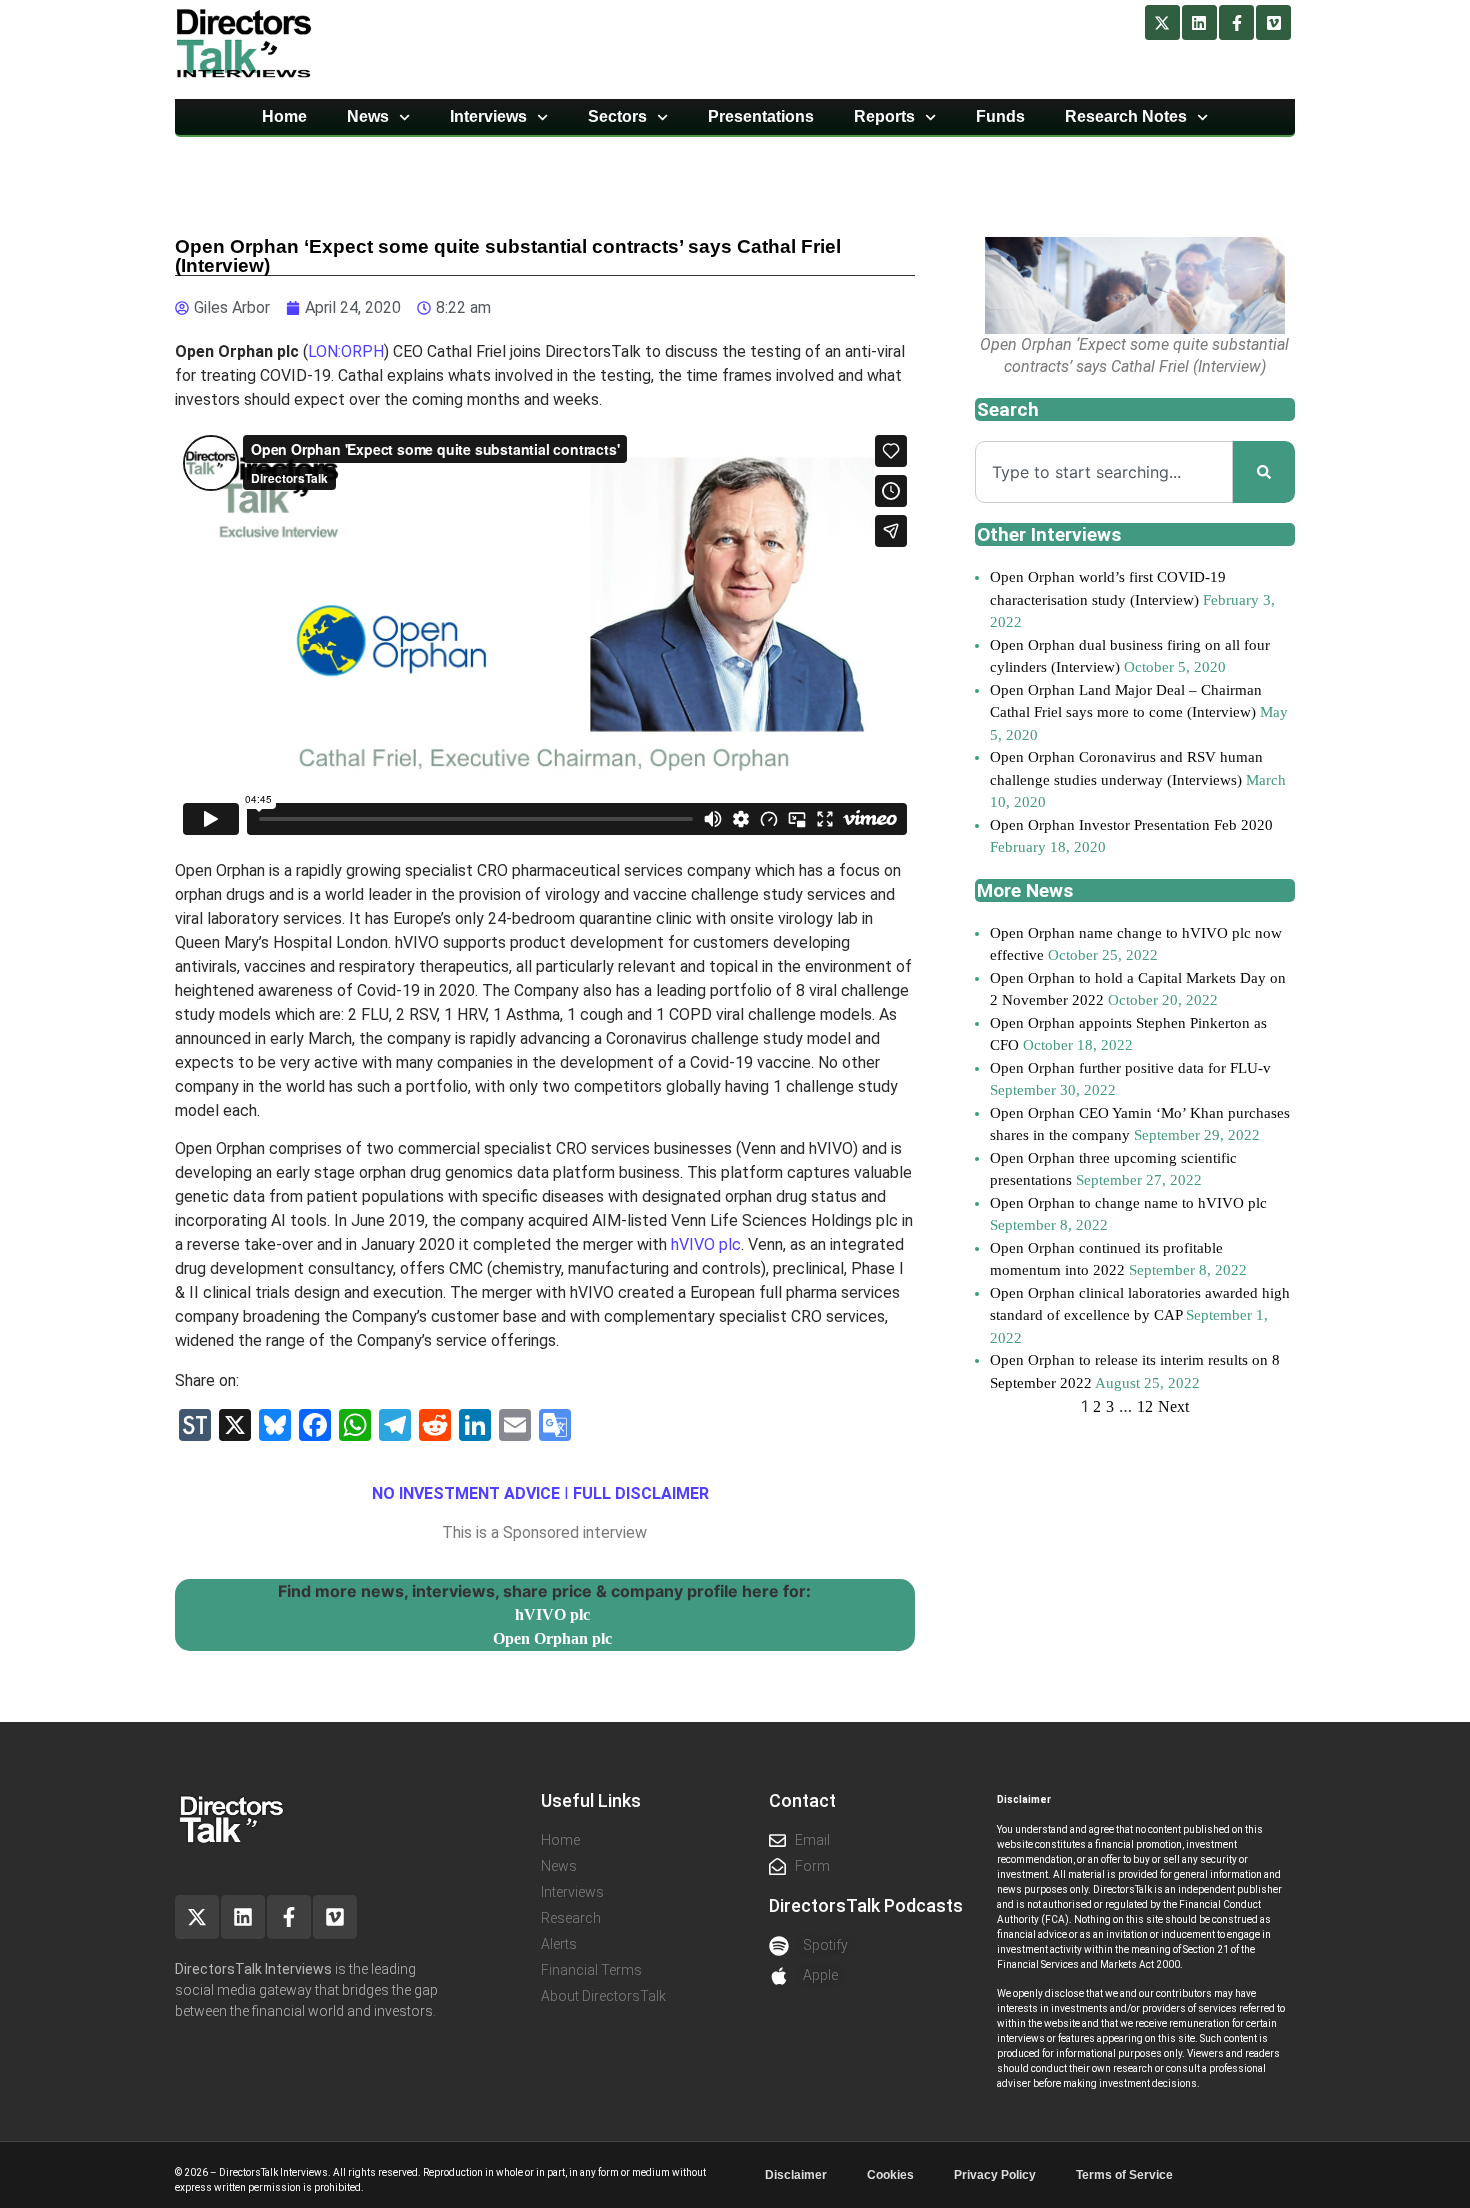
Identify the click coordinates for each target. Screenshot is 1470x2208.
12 (1145, 1406)
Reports (884, 116)
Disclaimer (796, 2175)
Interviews (488, 116)
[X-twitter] (1162, 22)
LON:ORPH (346, 351)
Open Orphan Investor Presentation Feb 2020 (1131, 825)
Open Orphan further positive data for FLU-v (1130, 1068)
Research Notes (1126, 116)
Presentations (761, 116)
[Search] (1264, 472)
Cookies (890, 2175)
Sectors (617, 116)
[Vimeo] (1273, 22)
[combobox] (1104, 472)
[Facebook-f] (1236, 22)
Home (284, 116)
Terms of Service (1124, 2175)
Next (1173, 1406)
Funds (1000, 116)
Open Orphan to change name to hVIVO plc (1128, 1203)
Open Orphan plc (552, 1638)
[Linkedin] (1199, 22)
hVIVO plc (706, 1244)
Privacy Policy (995, 2175)
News (368, 116)
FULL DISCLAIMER (641, 1493)
